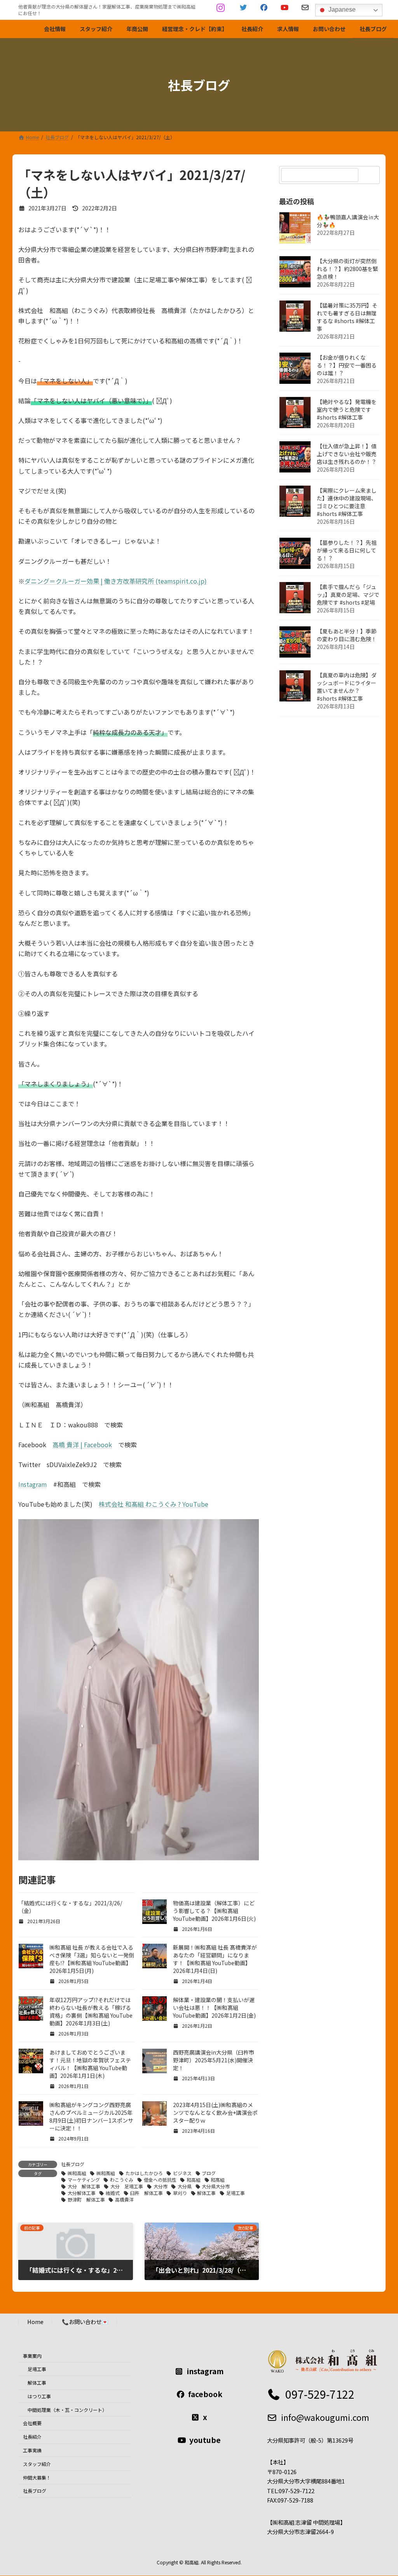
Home (35, 2322)
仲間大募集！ (37, 2477)
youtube (205, 2440)
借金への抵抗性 (160, 2180)
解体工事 (206, 2193)
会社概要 (32, 2423)
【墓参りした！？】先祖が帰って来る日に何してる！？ (347, 550)
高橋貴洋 (124, 2199)
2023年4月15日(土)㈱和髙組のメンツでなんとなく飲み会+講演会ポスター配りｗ (215, 2113)
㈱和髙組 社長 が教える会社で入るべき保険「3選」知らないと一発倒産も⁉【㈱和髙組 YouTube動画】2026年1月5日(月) (92, 1959)
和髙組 (218, 2180)
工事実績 (32, 2450)
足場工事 (236, 2193)
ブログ (209, 2173)
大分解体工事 (82, 2193)
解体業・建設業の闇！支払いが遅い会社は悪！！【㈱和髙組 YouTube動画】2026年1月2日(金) (214, 2008)
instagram (205, 2371)
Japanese (341, 10)
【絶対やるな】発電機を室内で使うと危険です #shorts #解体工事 (347, 409)
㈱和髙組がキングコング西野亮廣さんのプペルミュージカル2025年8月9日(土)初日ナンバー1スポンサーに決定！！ (91, 2116)
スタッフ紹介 (37, 2464)
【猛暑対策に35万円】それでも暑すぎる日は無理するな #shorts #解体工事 (347, 317)
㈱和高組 (77, 2173)
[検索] (370, 175)
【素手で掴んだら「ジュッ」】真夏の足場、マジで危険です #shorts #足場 (348, 595)
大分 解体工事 (84, 2186)
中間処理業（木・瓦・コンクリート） (67, 2410)
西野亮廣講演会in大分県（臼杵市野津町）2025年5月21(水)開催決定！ (214, 2060)
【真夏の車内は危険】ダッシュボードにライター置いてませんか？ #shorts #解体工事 (347, 687)
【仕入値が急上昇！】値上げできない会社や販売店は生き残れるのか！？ (347, 454)
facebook (205, 2394)
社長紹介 (32, 2437)
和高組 (194, 2180)
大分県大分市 (216, 2186)
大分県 (185, 2186)
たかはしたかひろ (144, 2173)
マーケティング (84, 2180)
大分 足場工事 (127, 2186)
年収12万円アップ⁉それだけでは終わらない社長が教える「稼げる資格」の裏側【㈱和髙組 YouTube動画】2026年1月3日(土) (91, 2011)
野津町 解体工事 (86, 2199)
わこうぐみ (122, 2180)
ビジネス (182, 2173)
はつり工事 (39, 2396)
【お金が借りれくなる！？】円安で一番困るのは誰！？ (347, 365)
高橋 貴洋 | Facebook (82, 1445)
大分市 (161, 2186)
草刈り (180, 2193)
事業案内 (32, 2356)
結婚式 (113, 2193)
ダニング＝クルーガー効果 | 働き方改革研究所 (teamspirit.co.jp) (116, 581)
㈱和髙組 (106, 2173)
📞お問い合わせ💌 (85, 2322)
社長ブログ (73, 2164)
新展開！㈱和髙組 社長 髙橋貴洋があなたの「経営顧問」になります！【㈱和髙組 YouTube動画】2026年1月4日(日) (215, 1959)
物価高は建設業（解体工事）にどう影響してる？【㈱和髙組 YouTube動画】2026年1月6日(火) (214, 1911)
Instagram (33, 1484)
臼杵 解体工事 (147, 2193)
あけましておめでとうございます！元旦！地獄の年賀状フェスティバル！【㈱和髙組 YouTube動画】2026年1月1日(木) (90, 2064)
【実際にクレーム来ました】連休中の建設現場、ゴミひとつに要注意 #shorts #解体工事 (347, 502)
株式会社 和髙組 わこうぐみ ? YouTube (154, 1504)
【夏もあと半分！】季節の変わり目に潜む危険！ (347, 635)
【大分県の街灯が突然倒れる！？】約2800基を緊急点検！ (347, 269)
